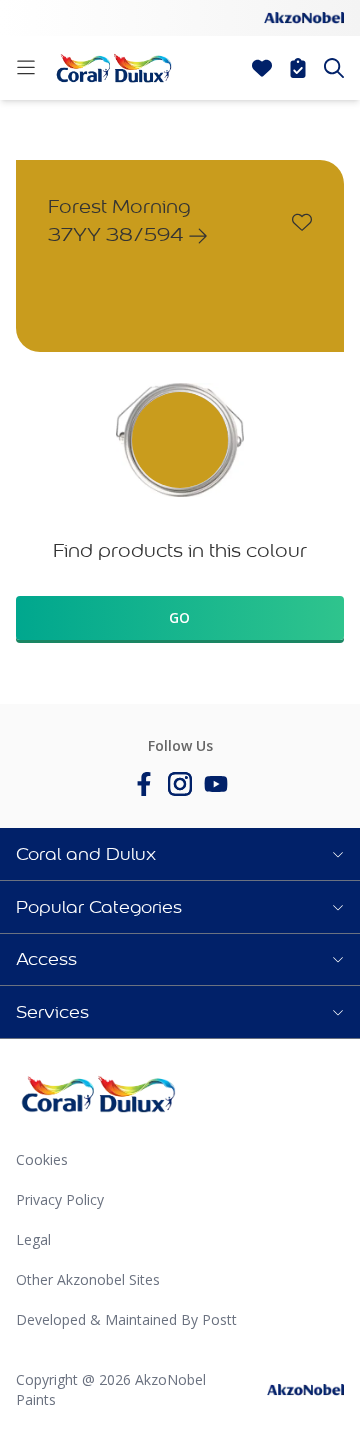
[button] (180, 854)
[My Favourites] (262, 68)
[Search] (334, 68)
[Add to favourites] (302, 222)
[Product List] (298, 68)
